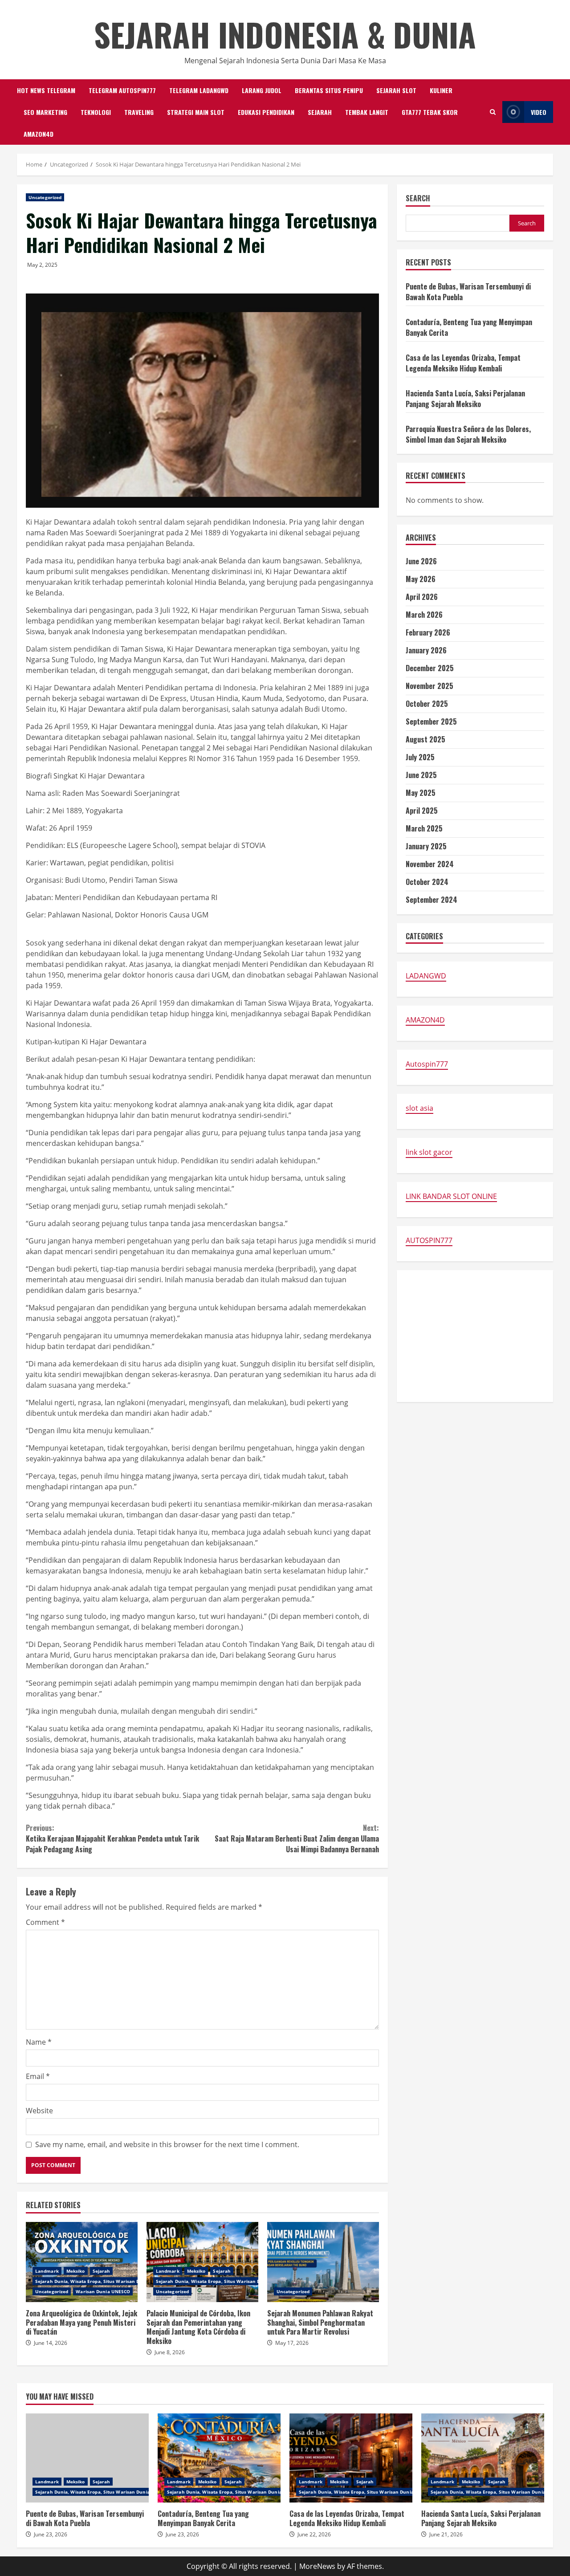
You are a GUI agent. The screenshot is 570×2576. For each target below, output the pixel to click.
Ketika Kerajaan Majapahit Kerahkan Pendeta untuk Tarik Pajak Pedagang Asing (112, 1838)
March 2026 (424, 615)
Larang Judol (262, 90)
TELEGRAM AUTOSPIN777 (122, 90)
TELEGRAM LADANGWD (199, 90)
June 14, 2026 (51, 2343)
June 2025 (421, 775)
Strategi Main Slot (196, 112)
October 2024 (427, 882)
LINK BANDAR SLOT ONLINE (451, 1196)
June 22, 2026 (314, 2534)
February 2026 (428, 632)
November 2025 (430, 686)
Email (38, 2076)
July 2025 (420, 757)
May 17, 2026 (292, 2343)
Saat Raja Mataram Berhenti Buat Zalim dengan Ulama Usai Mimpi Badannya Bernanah (297, 1838)
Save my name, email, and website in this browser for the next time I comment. (167, 2144)
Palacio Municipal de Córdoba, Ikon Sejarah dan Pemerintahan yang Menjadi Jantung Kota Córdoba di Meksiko (202, 2262)
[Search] (493, 112)
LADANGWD (426, 976)
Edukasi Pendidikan (266, 112)
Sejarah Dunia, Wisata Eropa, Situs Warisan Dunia (93, 2281)
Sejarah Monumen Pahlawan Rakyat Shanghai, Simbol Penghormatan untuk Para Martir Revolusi (323, 2262)
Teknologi (96, 112)
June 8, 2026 (170, 2352)
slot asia (419, 1108)
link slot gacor (429, 1152)
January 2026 (426, 650)
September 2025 (431, 721)
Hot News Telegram (46, 90)
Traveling (139, 112)
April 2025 (422, 811)
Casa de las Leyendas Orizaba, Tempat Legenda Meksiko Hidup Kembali (463, 363)
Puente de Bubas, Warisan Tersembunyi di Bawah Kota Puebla (87, 2458)
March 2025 (424, 828)
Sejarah (320, 112)
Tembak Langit (367, 112)
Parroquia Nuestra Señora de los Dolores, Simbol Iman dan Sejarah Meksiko (468, 434)
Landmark (47, 2271)
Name (39, 2042)
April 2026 (422, 597)
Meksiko (76, 2271)
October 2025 (427, 704)
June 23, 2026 (51, 2534)
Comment (45, 1922)
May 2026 (421, 579)
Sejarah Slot (396, 90)
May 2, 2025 (42, 265)
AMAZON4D (39, 134)
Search (418, 199)
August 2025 (425, 739)
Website (39, 2111)
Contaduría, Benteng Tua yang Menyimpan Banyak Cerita (219, 2458)
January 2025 (426, 846)
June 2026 (421, 561)
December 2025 (430, 668)
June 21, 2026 (446, 2534)
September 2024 (432, 900)
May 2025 (421, 793)
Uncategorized (45, 197)
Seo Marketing (45, 112)
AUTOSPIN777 (429, 1240)
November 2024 (430, 864)
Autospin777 (427, 1064)
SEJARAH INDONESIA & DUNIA (285, 34)
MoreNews (317, 2566)
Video (539, 112)
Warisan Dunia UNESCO (103, 2291)
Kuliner (441, 90)
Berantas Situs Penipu (329, 90)
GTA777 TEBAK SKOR (430, 112)
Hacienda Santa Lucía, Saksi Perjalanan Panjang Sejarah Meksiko (465, 398)
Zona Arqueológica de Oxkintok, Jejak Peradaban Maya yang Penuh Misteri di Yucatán (82, 2262)
